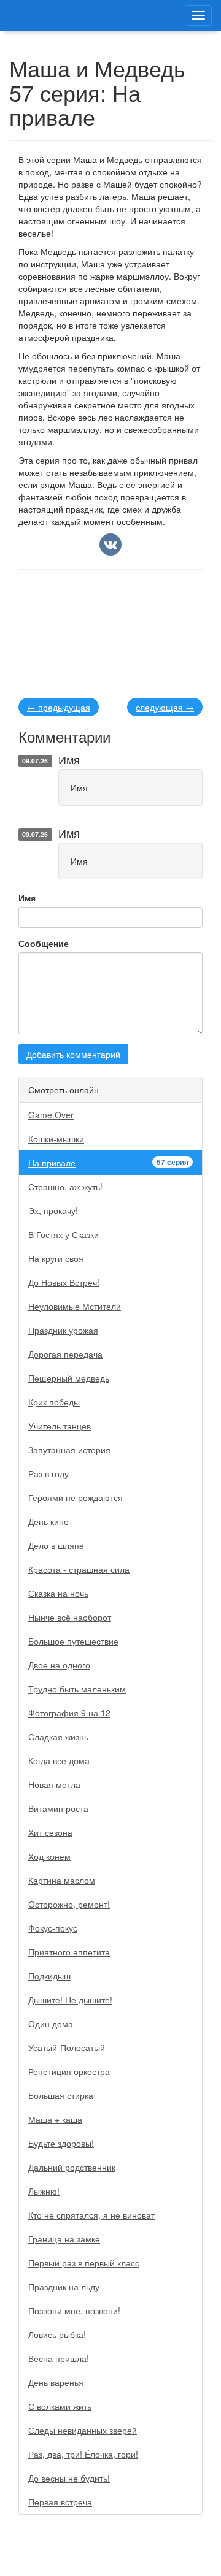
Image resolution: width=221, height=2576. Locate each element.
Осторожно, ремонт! (69, 1904)
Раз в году (48, 1473)
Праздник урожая (63, 1330)
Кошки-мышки (56, 1139)
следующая (165, 707)
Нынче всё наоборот (70, 1617)
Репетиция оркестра (69, 2071)
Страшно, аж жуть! (65, 1187)
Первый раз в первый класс (84, 2263)
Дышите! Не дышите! (70, 2000)
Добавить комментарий (73, 1054)
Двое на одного (59, 1665)
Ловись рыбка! (57, 2334)
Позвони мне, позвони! (74, 2310)
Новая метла (54, 1784)
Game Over (51, 1115)
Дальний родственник (72, 2167)
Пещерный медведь (69, 1378)
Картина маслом (62, 1880)
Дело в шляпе (56, 1545)
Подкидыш (49, 1976)
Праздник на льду (64, 2287)
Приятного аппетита (69, 1952)
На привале (108, 1163)
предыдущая (59, 707)
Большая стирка (61, 2095)
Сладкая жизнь (58, 1737)
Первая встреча (60, 2502)
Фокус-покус (53, 1928)
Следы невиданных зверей (83, 2430)
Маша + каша (55, 2119)
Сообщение (44, 943)
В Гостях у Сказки (64, 1234)
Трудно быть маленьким (77, 1689)
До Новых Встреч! (64, 1282)
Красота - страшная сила (79, 1569)
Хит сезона (50, 1832)
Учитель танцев (60, 1426)
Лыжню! (44, 2191)
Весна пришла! (59, 2358)
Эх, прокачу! (53, 1210)
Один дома (51, 2024)
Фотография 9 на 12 (69, 1713)
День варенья (56, 2382)
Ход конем (49, 1856)
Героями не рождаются (76, 1497)
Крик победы (54, 1402)
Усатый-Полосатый (67, 2047)
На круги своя (56, 1258)
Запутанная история (69, 1450)
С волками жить (60, 2406)
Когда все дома (59, 1760)
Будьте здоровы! (61, 2143)
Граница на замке (64, 2239)
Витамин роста (58, 1808)
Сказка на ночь (58, 1593)
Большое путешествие (73, 1641)
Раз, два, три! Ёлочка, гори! (83, 2454)
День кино (48, 1521)
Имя (27, 898)
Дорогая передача (65, 1354)
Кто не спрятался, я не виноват (91, 2215)
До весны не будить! (69, 2478)
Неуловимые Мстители (75, 1306)
